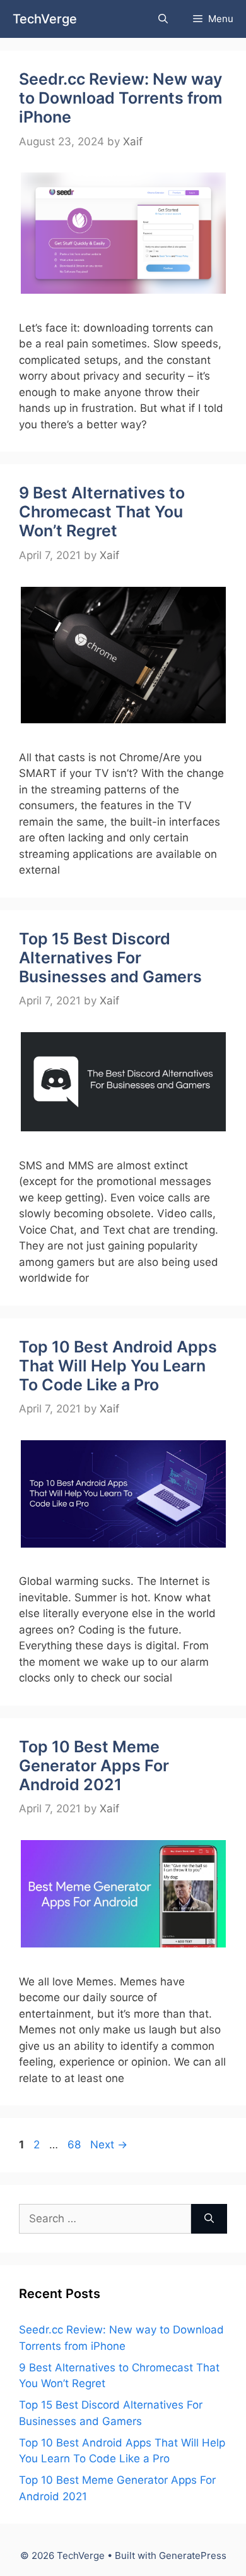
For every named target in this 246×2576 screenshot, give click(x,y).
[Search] (209, 2219)
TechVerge (45, 19)
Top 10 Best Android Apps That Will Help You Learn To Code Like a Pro (118, 1366)
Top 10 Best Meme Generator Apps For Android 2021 (94, 1766)
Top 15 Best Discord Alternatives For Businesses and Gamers (110, 958)
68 (75, 2145)
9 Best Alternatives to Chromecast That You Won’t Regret (102, 512)
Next (109, 2145)
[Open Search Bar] (163, 19)
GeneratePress (193, 2555)
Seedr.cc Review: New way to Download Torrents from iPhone (120, 98)
